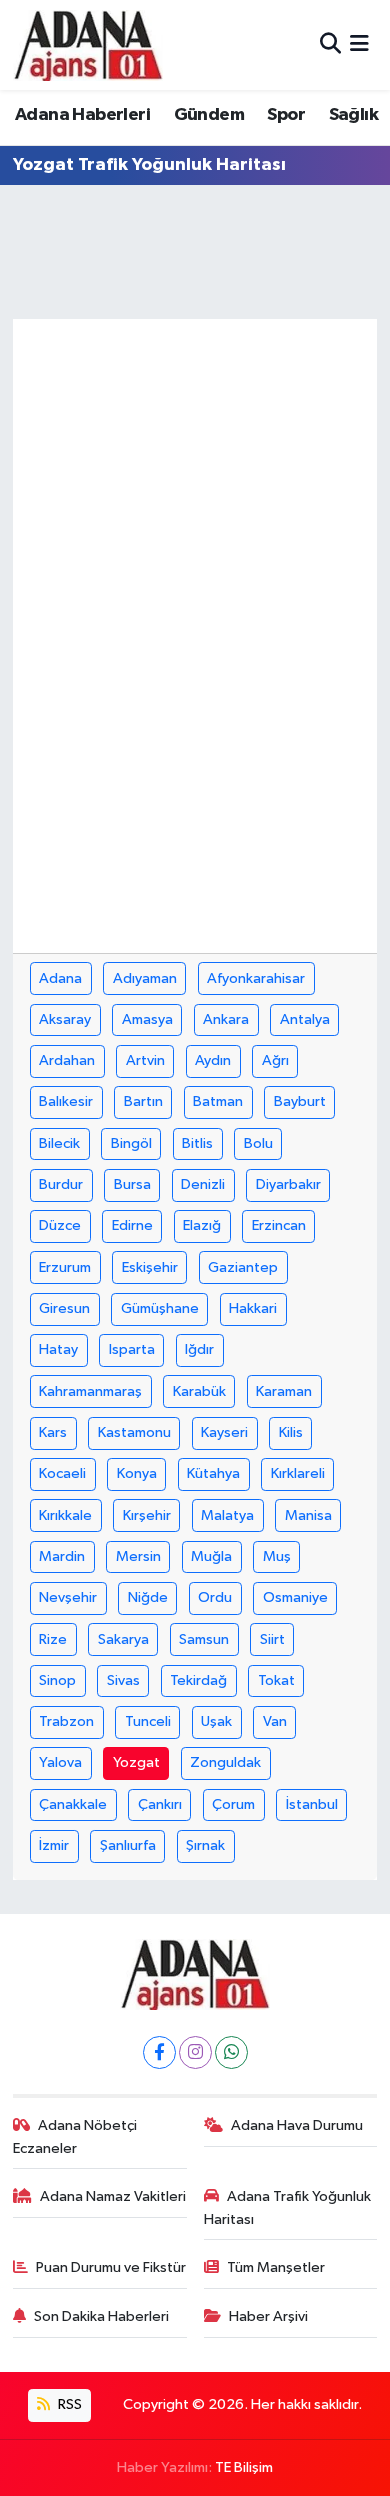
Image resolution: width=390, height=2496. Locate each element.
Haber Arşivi (268, 2316)
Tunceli (148, 1721)
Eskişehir (150, 1267)
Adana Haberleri (82, 115)
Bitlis (197, 1143)
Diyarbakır (288, 1184)
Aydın (213, 1060)
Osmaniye (295, 1597)
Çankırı (160, 1804)
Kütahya (213, 1473)
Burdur (61, 1184)
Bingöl (131, 1143)
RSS (68, 2404)
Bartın (143, 1101)
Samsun (204, 1639)
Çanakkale (73, 1804)
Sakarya (123, 1639)
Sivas (123, 1680)
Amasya (147, 1019)
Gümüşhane (160, 1308)
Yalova (60, 1762)
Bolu (258, 1143)
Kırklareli (298, 1473)
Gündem (209, 115)
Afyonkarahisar (256, 978)
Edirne (132, 1225)
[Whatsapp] (231, 2052)
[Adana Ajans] (88, 45)
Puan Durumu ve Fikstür (111, 2267)
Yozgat (136, 1762)
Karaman (284, 1391)
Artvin (145, 1060)
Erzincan (279, 1225)
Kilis (291, 1432)
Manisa (308, 1515)
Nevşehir (68, 1597)
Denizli (203, 1184)
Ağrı (275, 1060)
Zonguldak (225, 1762)
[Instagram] (195, 2052)
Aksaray (65, 1019)
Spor (286, 115)
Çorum (233, 1804)
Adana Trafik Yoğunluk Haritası (288, 2207)
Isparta (132, 1349)
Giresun (64, 1308)
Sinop (57, 1680)
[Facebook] (159, 2052)
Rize (53, 1639)
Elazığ (202, 1225)
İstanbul (312, 1804)
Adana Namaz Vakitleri (113, 2196)
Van (275, 1721)
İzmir (54, 1845)
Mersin (138, 1556)
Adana (60, 978)
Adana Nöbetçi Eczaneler (75, 2136)
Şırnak (205, 1845)
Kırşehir (147, 1515)
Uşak (216, 1721)
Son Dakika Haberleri (101, 2316)
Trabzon (66, 1721)
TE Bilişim (244, 2467)
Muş (277, 1556)
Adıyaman (145, 978)
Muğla (211, 1556)
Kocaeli (62, 1473)
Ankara (226, 1019)
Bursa (132, 1184)
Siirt (272, 1639)
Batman (218, 1101)
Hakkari (253, 1308)
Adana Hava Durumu (297, 2125)
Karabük (199, 1391)
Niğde (148, 1597)
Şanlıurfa (128, 1845)
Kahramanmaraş (90, 1391)
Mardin (62, 1556)
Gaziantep (243, 1267)
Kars (53, 1432)
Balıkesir (66, 1101)
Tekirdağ (198, 1680)
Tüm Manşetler (276, 2267)
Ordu (215, 1597)
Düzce (60, 1225)
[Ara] (330, 44)
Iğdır (199, 1349)
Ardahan (67, 1060)
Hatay (58, 1349)
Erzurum (65, 1267)
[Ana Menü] (359, 44)
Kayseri (224, 1432)
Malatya (227, 1515)
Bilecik (59, 1143)
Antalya (305, 1019)
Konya (137, 1473)
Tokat (276, 1680)
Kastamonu (134, 1432)
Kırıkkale (65, 1515)
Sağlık (353, 115)
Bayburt (300, 1101)
